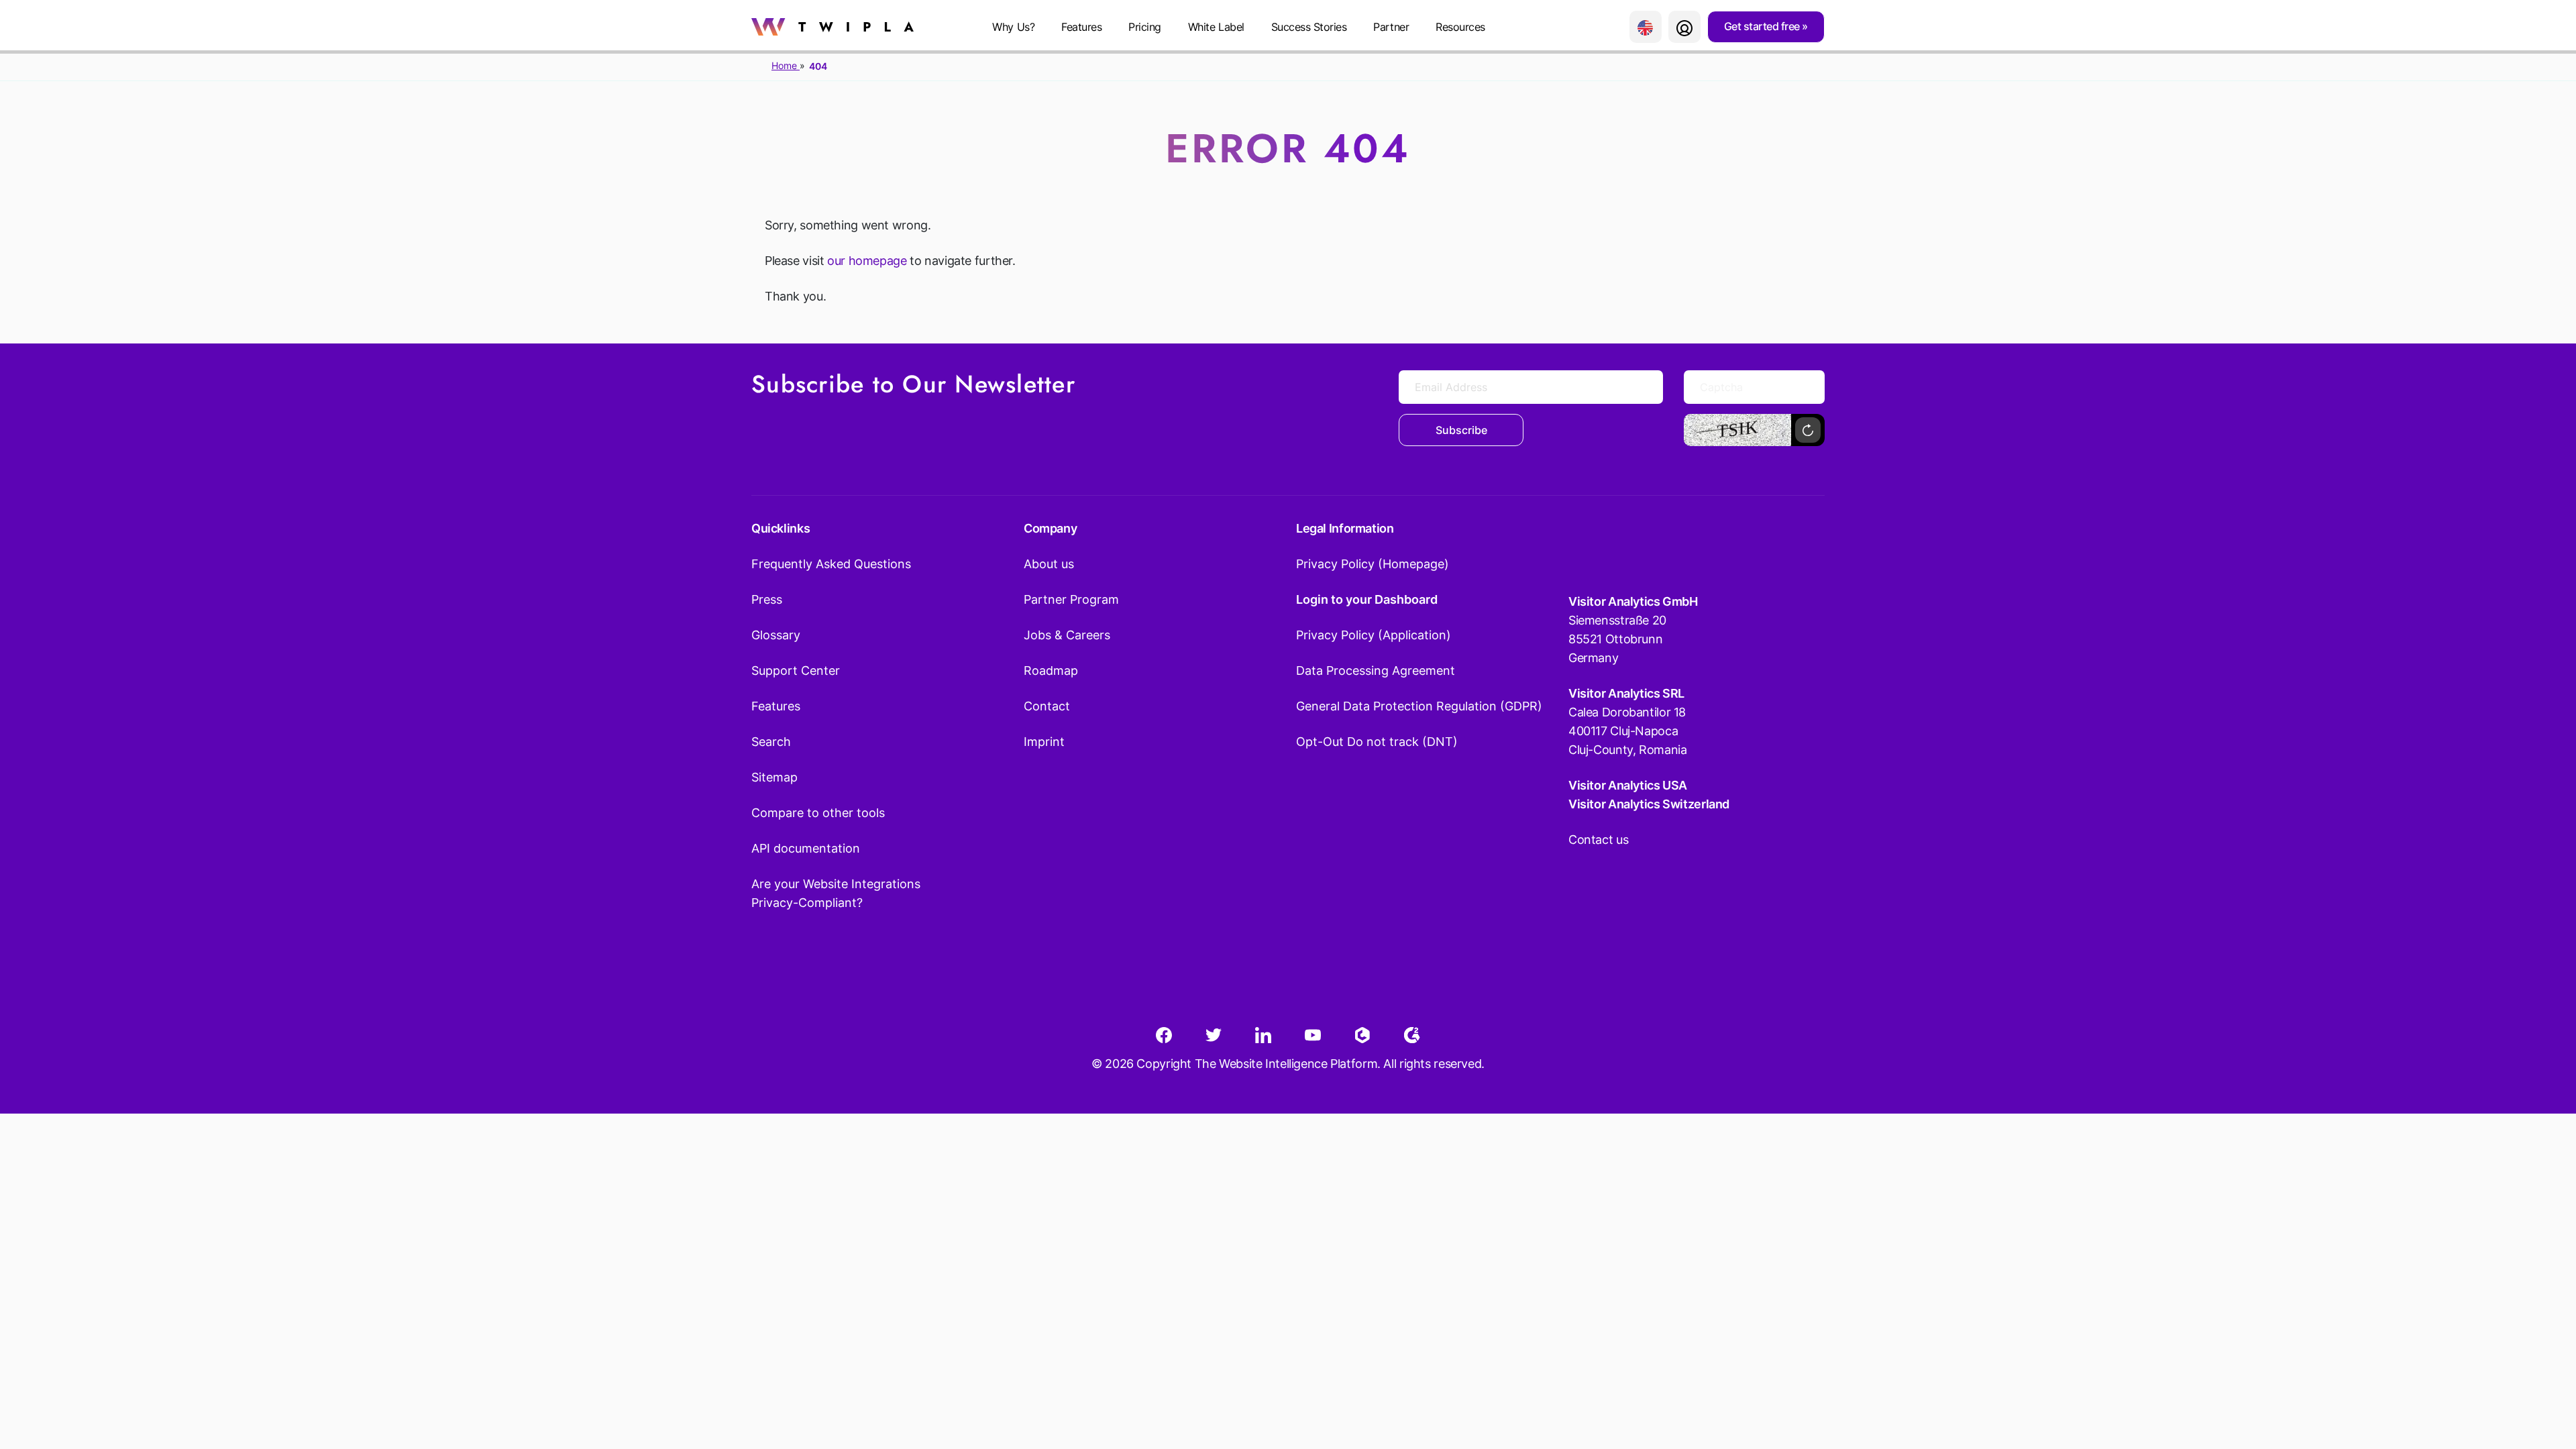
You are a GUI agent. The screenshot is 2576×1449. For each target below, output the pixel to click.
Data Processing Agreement (1376, 670)
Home (786, 65)
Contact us (1598, 840)
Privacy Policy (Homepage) (1373, 564)
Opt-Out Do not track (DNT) (1377, 742)
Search (771, 742)
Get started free (1763, 26)
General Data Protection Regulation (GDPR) (1419, 706)
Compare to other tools (818, 813)
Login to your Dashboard (1367, 599)
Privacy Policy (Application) (1374, 635)
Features (1081, 27)
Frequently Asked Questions (831, 564)
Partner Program (1071, 599)
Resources (1460, 27)
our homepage (867, 261)
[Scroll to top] (2542, 1373)
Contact (1047, 706)
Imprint (1044, 742)
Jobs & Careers (1067, 635)
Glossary (776, 635)
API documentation (806, 848)
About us (1049, 564)
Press (767, 599)
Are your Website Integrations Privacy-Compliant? (836, 893)
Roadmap (1051, 670)
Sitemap (774, 777)
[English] (1646, 27)
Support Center (796, 670)
